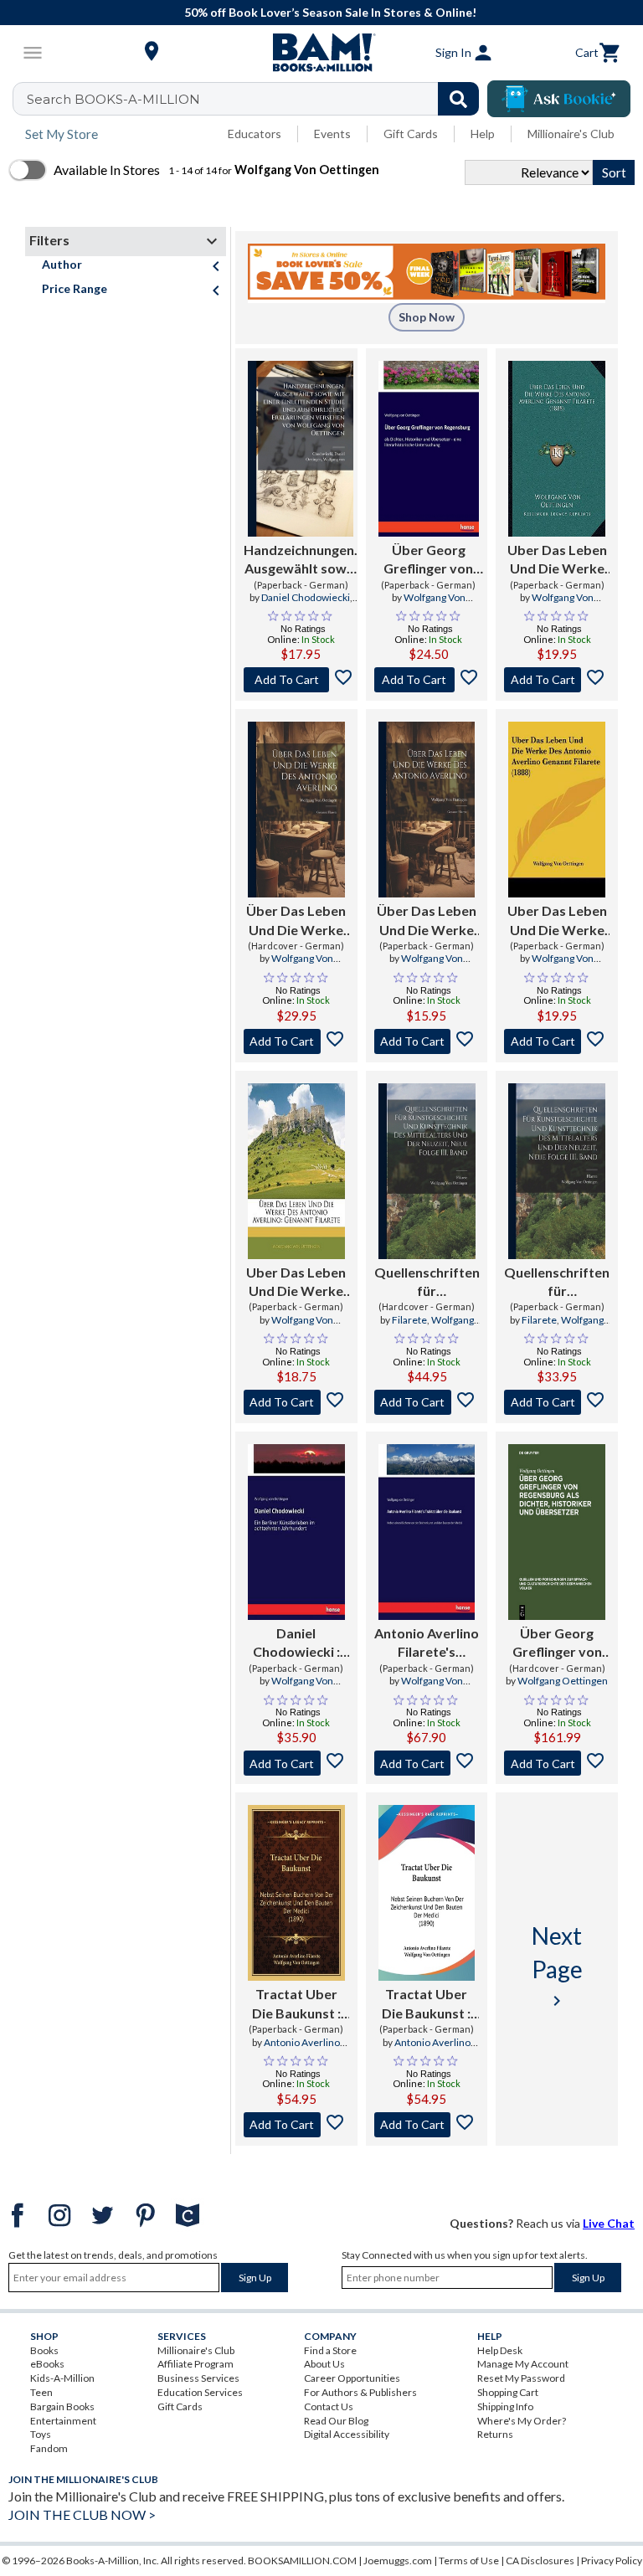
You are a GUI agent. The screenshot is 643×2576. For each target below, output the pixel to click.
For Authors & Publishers (360, 2392)
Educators (255, 134)
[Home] (321, 53)
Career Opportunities (352, 2378)
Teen (41, 2392)
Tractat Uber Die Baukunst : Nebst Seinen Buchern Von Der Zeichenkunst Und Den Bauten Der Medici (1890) (296, 2004)
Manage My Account (523, 2364)
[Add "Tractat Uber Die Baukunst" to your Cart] (296, 2125)
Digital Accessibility (347, 2434)
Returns (495, 2434)
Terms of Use (469, 2561)
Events (332, 134)
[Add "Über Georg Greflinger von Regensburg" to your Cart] (429, 680)
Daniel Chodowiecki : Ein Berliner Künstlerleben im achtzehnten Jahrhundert (296, 1643)
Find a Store (330, 2350)
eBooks (47, 2364)
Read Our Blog (336, 2421)
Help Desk (500, 2350)
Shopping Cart (508, 2392)
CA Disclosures (540, 2561)
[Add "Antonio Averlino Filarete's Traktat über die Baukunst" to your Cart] (427, 1763)
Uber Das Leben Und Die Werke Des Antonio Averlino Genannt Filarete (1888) (557, 560)
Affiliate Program (195, 2364)
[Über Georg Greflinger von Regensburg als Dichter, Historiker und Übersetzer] (557, 1532)
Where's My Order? (522, 2421)
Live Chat (609, 2223)
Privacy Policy (612, 2561)
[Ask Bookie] (559, 99)
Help (483, 134)
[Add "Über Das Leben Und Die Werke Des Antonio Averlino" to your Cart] (296, 1041)
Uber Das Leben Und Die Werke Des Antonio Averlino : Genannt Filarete (296, 1283)
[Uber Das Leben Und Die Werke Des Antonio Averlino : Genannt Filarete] (296, 1171)
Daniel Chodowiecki (306, 597)
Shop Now (427, 317)
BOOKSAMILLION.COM (302, 2561)
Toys (41, 2434)
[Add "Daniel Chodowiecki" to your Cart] (296, 1763)
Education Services (200, 2392)
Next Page (557, 1966)
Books (44, 2350)
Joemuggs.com (398, 2561)
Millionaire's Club (571, 134)
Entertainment (63, 2421)
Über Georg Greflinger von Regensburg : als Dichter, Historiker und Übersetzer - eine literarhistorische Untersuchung (429, 560)
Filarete (409, 1320)
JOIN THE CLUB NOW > (82, 2514)
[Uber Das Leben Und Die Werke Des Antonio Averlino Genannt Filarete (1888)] (557, 449)
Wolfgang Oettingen (563, 1681)
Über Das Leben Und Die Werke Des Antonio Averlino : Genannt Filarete (296, 921)
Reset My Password (521, 2378)
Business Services (198, 2378)
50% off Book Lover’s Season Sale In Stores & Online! (330, 12)
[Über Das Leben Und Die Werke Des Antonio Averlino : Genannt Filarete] (296, 810)
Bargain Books (62, 2406)
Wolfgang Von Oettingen (435, 604)
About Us (324, 2364)
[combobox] (257, 99)
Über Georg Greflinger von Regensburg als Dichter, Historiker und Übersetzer (557, 1643)
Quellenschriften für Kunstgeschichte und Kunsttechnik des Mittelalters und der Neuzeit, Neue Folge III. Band (427, 1283)
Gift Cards (411, 134)
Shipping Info (505, 2406)
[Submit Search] (458, 99)
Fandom (49, 2448)
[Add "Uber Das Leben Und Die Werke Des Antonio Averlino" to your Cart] (296, 1402)
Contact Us (329, 2406)
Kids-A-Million (62, 2378)
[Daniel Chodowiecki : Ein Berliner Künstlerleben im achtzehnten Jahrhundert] (296, 1532)
